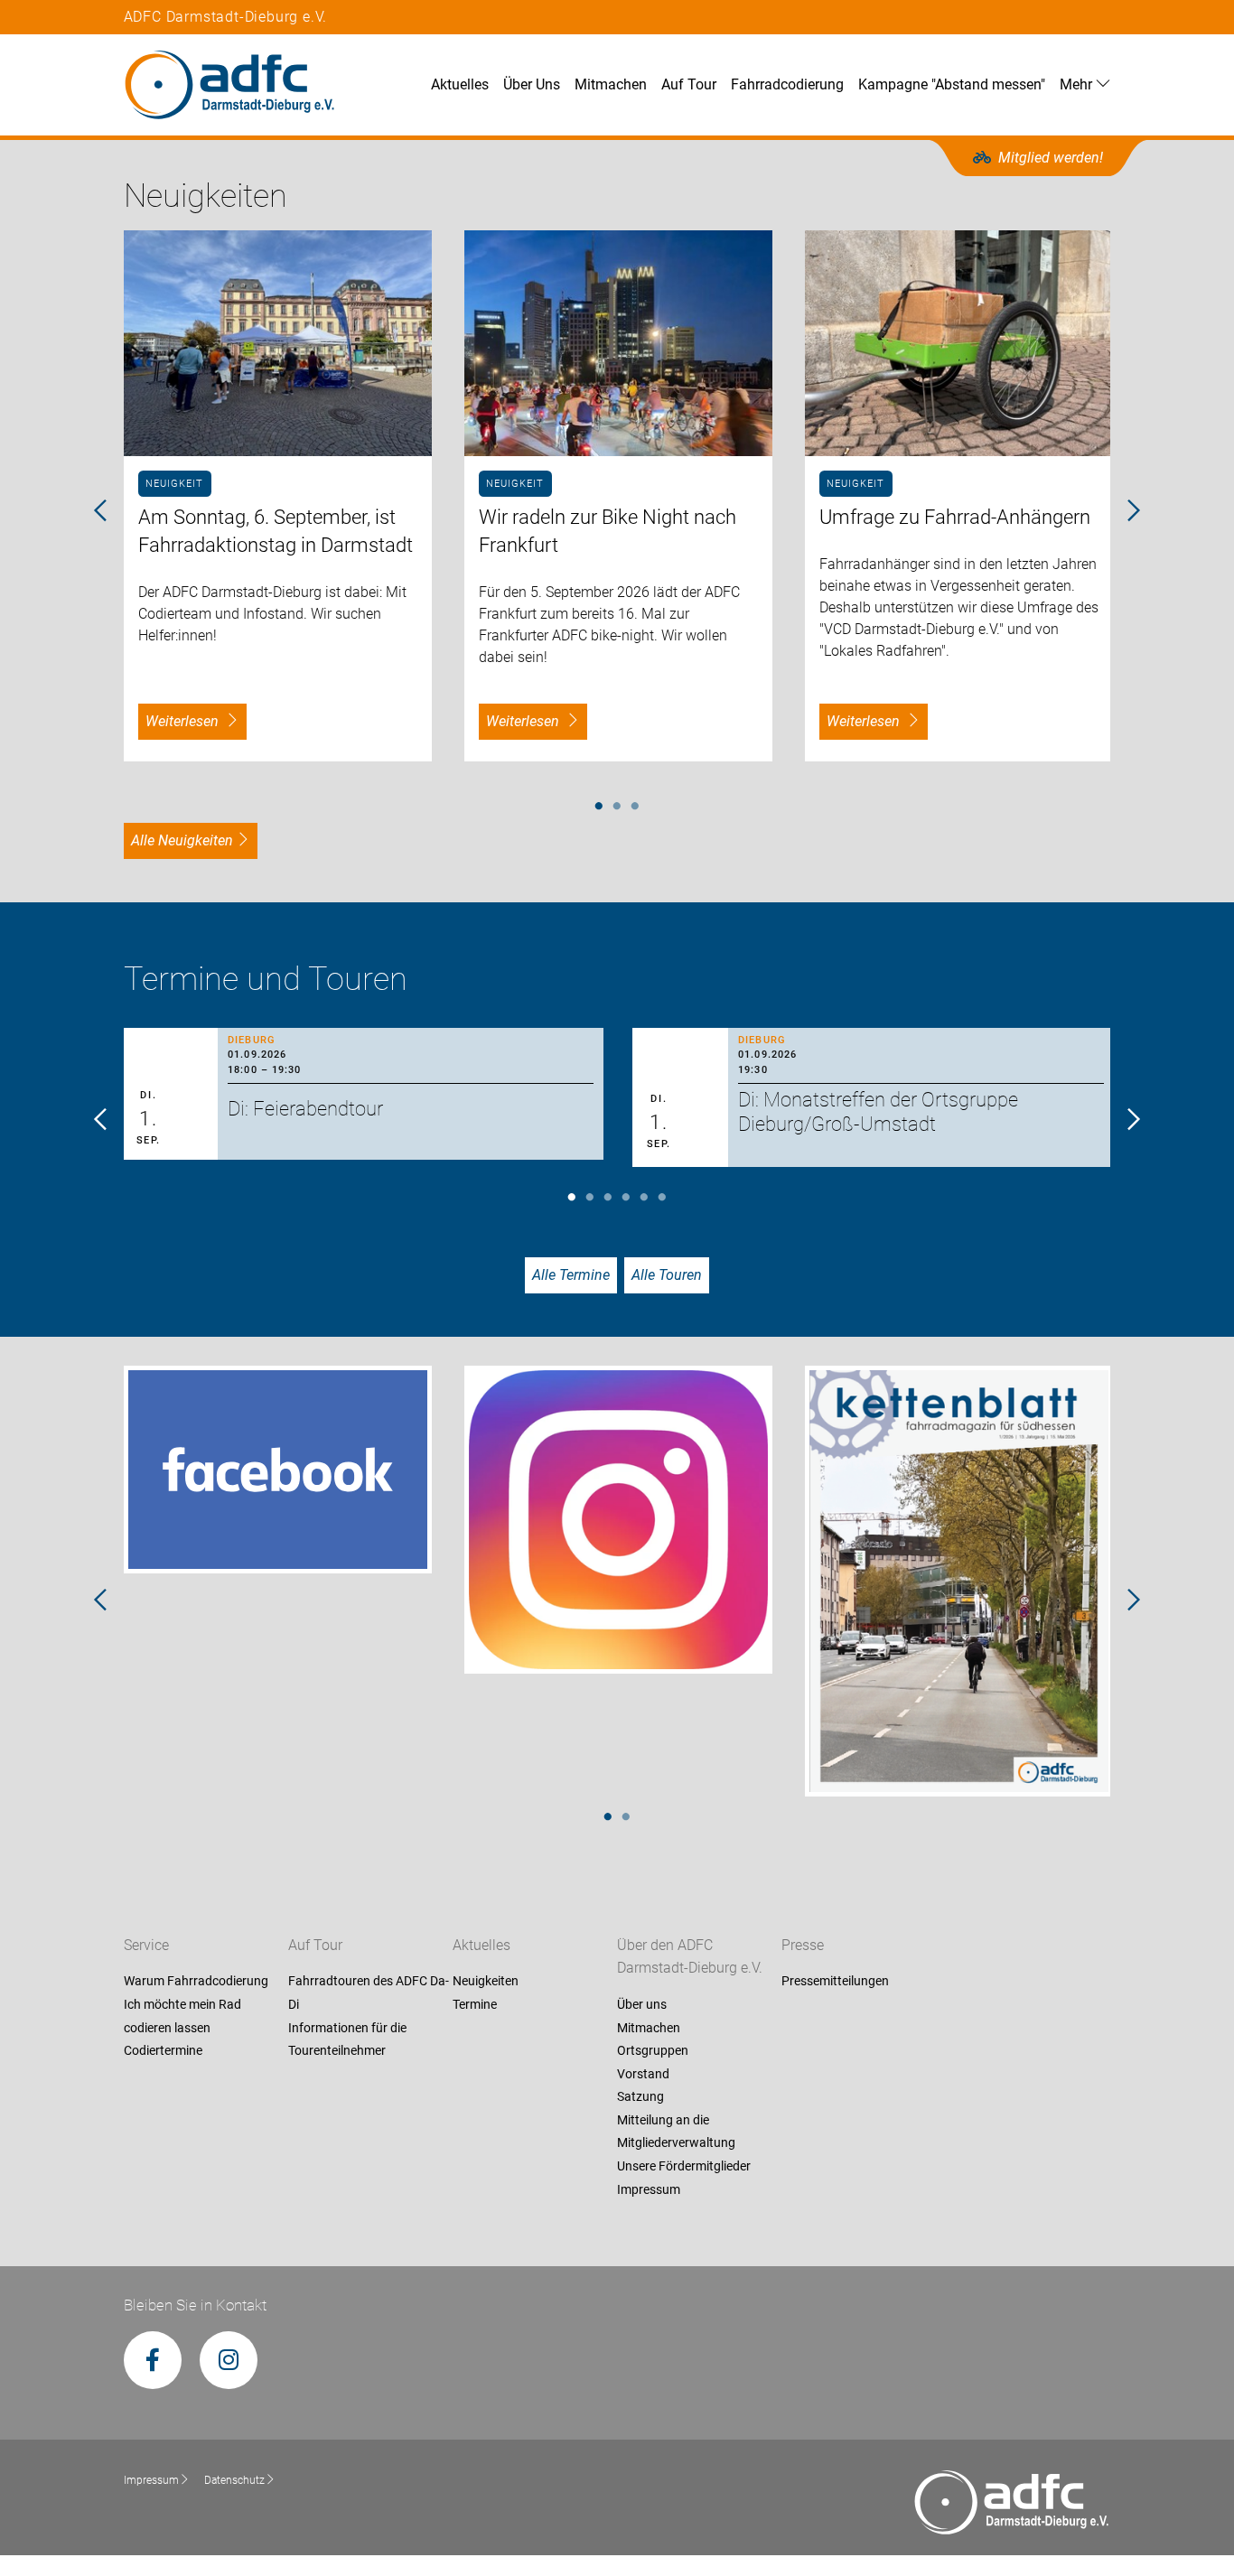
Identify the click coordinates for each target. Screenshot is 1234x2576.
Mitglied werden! (1051, 158)
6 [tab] (662, 1198)
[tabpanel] (278, 496)
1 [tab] (599, 807)
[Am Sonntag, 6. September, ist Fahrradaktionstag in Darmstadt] (278, 343)
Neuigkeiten (486, 1982)
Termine (475, 2004)
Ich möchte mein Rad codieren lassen (182, 2016)
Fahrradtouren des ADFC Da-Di (369, 1993)
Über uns (642, 2004)
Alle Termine (571, 1275)
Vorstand (643, 2074)
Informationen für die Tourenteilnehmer (347, 2039)
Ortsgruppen (653, 2051)
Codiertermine (163, 2051)
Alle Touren (667, 1275)
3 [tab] (635, 807)
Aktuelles (460, 84)
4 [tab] (626, 1198)
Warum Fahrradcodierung (196, 1982)
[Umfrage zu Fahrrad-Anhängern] (959, 343)
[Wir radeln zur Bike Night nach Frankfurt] (618, 343)
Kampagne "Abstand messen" (952, 84)
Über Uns (532, 84)
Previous (101, 511)
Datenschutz (234, 2480)
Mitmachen (611, 84)
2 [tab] (617, 807)
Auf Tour (689, 84)
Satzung (640, 2097)
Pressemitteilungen (835, 1982)
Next (1133, 511)
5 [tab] (644, 1198)
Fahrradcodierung (787, 84)
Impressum (649, 2189)
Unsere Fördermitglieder (684, 2166)
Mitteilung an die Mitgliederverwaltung (676, 2132)
